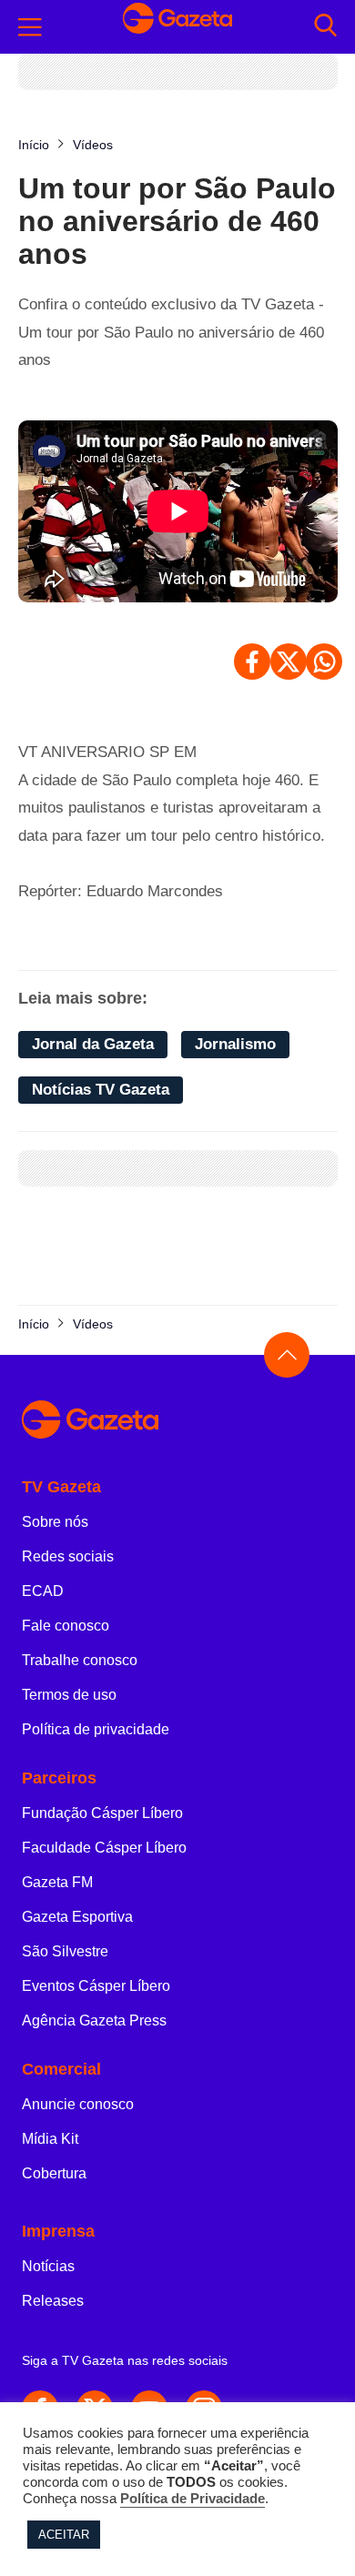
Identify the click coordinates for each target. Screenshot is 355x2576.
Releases (53, 2301)
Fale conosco (66, 1626)
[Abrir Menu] (30, 27)
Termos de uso (69, 1695)
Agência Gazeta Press (94, 2020)
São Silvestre (65, 1951)
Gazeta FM (57, 1882)
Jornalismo (235, 1044)
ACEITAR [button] (64, 2535)
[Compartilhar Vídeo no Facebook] (252, 662)
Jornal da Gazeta (93, 1044)
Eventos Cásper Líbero (96, 1986)
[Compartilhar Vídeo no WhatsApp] (324, 662)
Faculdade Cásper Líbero (104, 1848)
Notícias (48, 2266)
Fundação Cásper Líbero (102, 1813)
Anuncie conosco (78, 2104)
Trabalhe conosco (80, 1660)
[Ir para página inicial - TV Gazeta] (177, 27)
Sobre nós (55, 1522)
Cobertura (54, 2173)
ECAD (43, 1591)
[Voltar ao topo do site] (287, 1355)
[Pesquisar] (325, 27)
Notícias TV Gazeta (101, 1090)
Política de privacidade (96, 1729)
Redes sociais (68, 1556)
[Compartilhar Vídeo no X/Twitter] (289, 662)
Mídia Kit (50, 2139)
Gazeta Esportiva (77, 1917)
